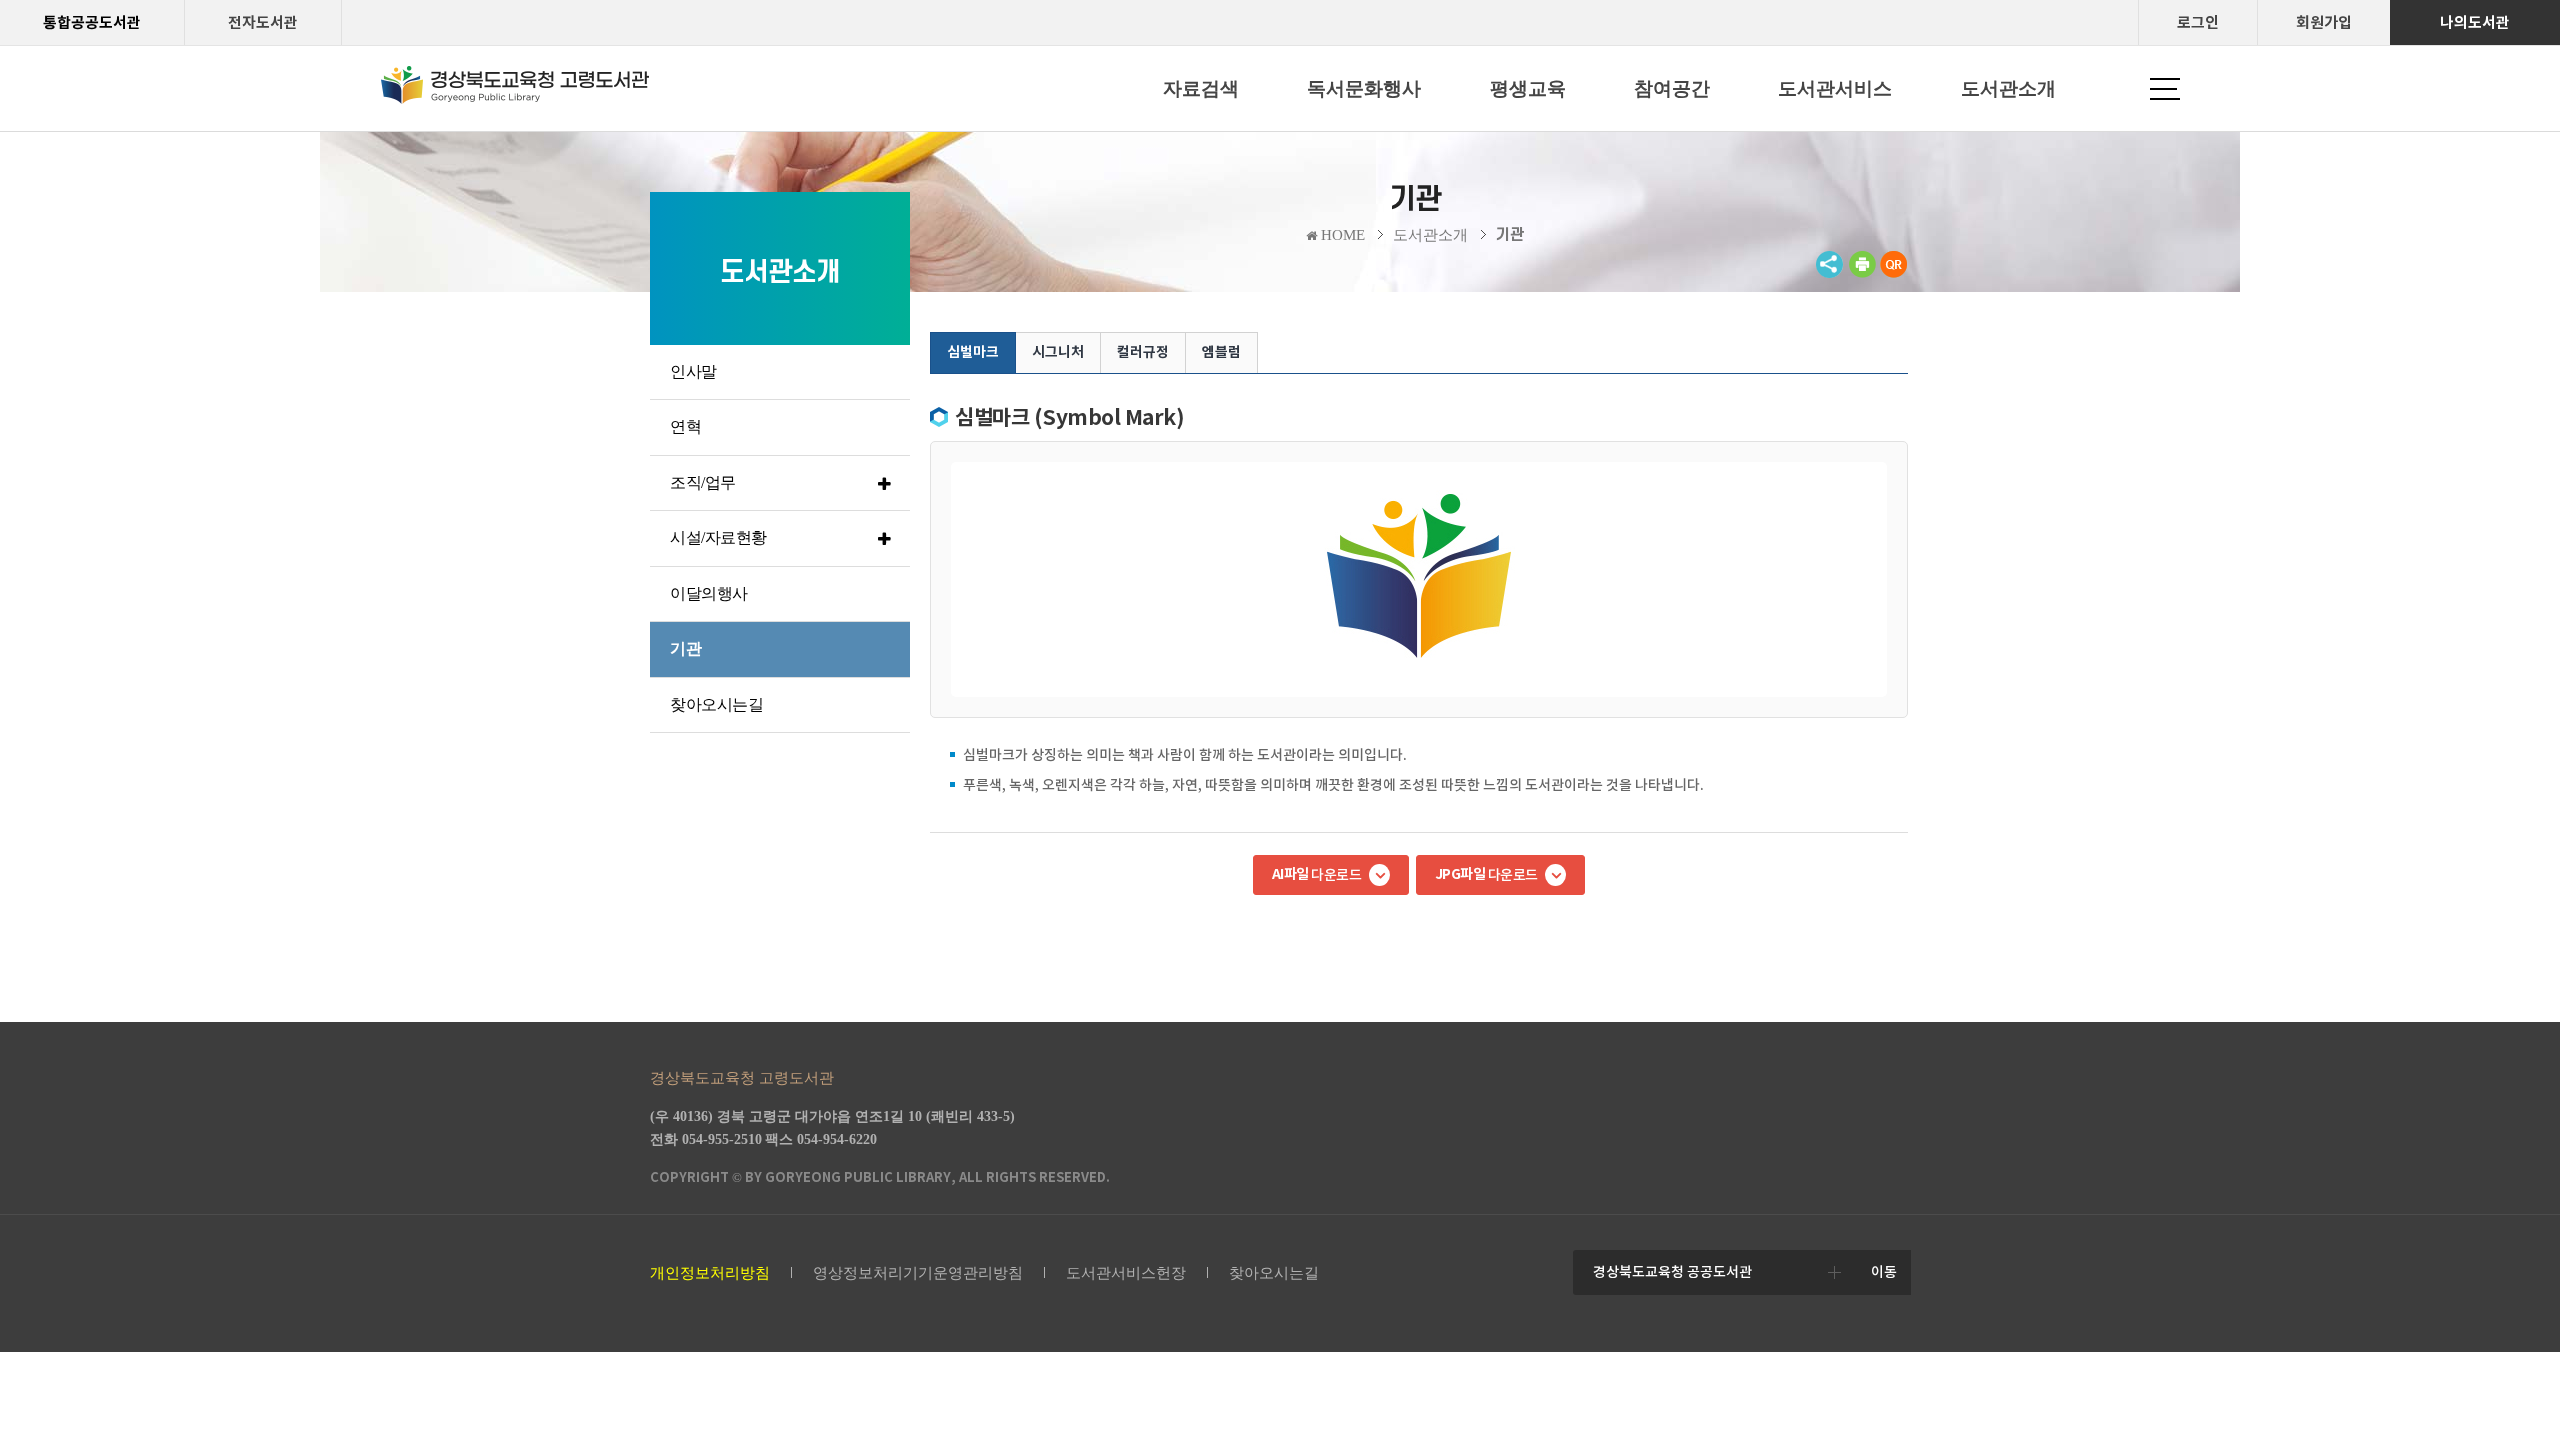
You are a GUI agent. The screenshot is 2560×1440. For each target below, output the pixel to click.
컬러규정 (1143, 352)
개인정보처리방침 (710, 1273)
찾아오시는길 (1274, 1273)
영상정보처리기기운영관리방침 (918, 1273)
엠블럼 (1221, 352)
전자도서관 (263, 22)
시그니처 (1058, 352)
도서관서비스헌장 (1126, 1273)
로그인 (2198, 22)
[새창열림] (1862, 273)
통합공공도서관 (92, 22)
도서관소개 (1430, 235)
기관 (1510, 235)
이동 (1884, 1272)
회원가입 (2324, 22)
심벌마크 (973, 352)
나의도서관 (2475, 22)
